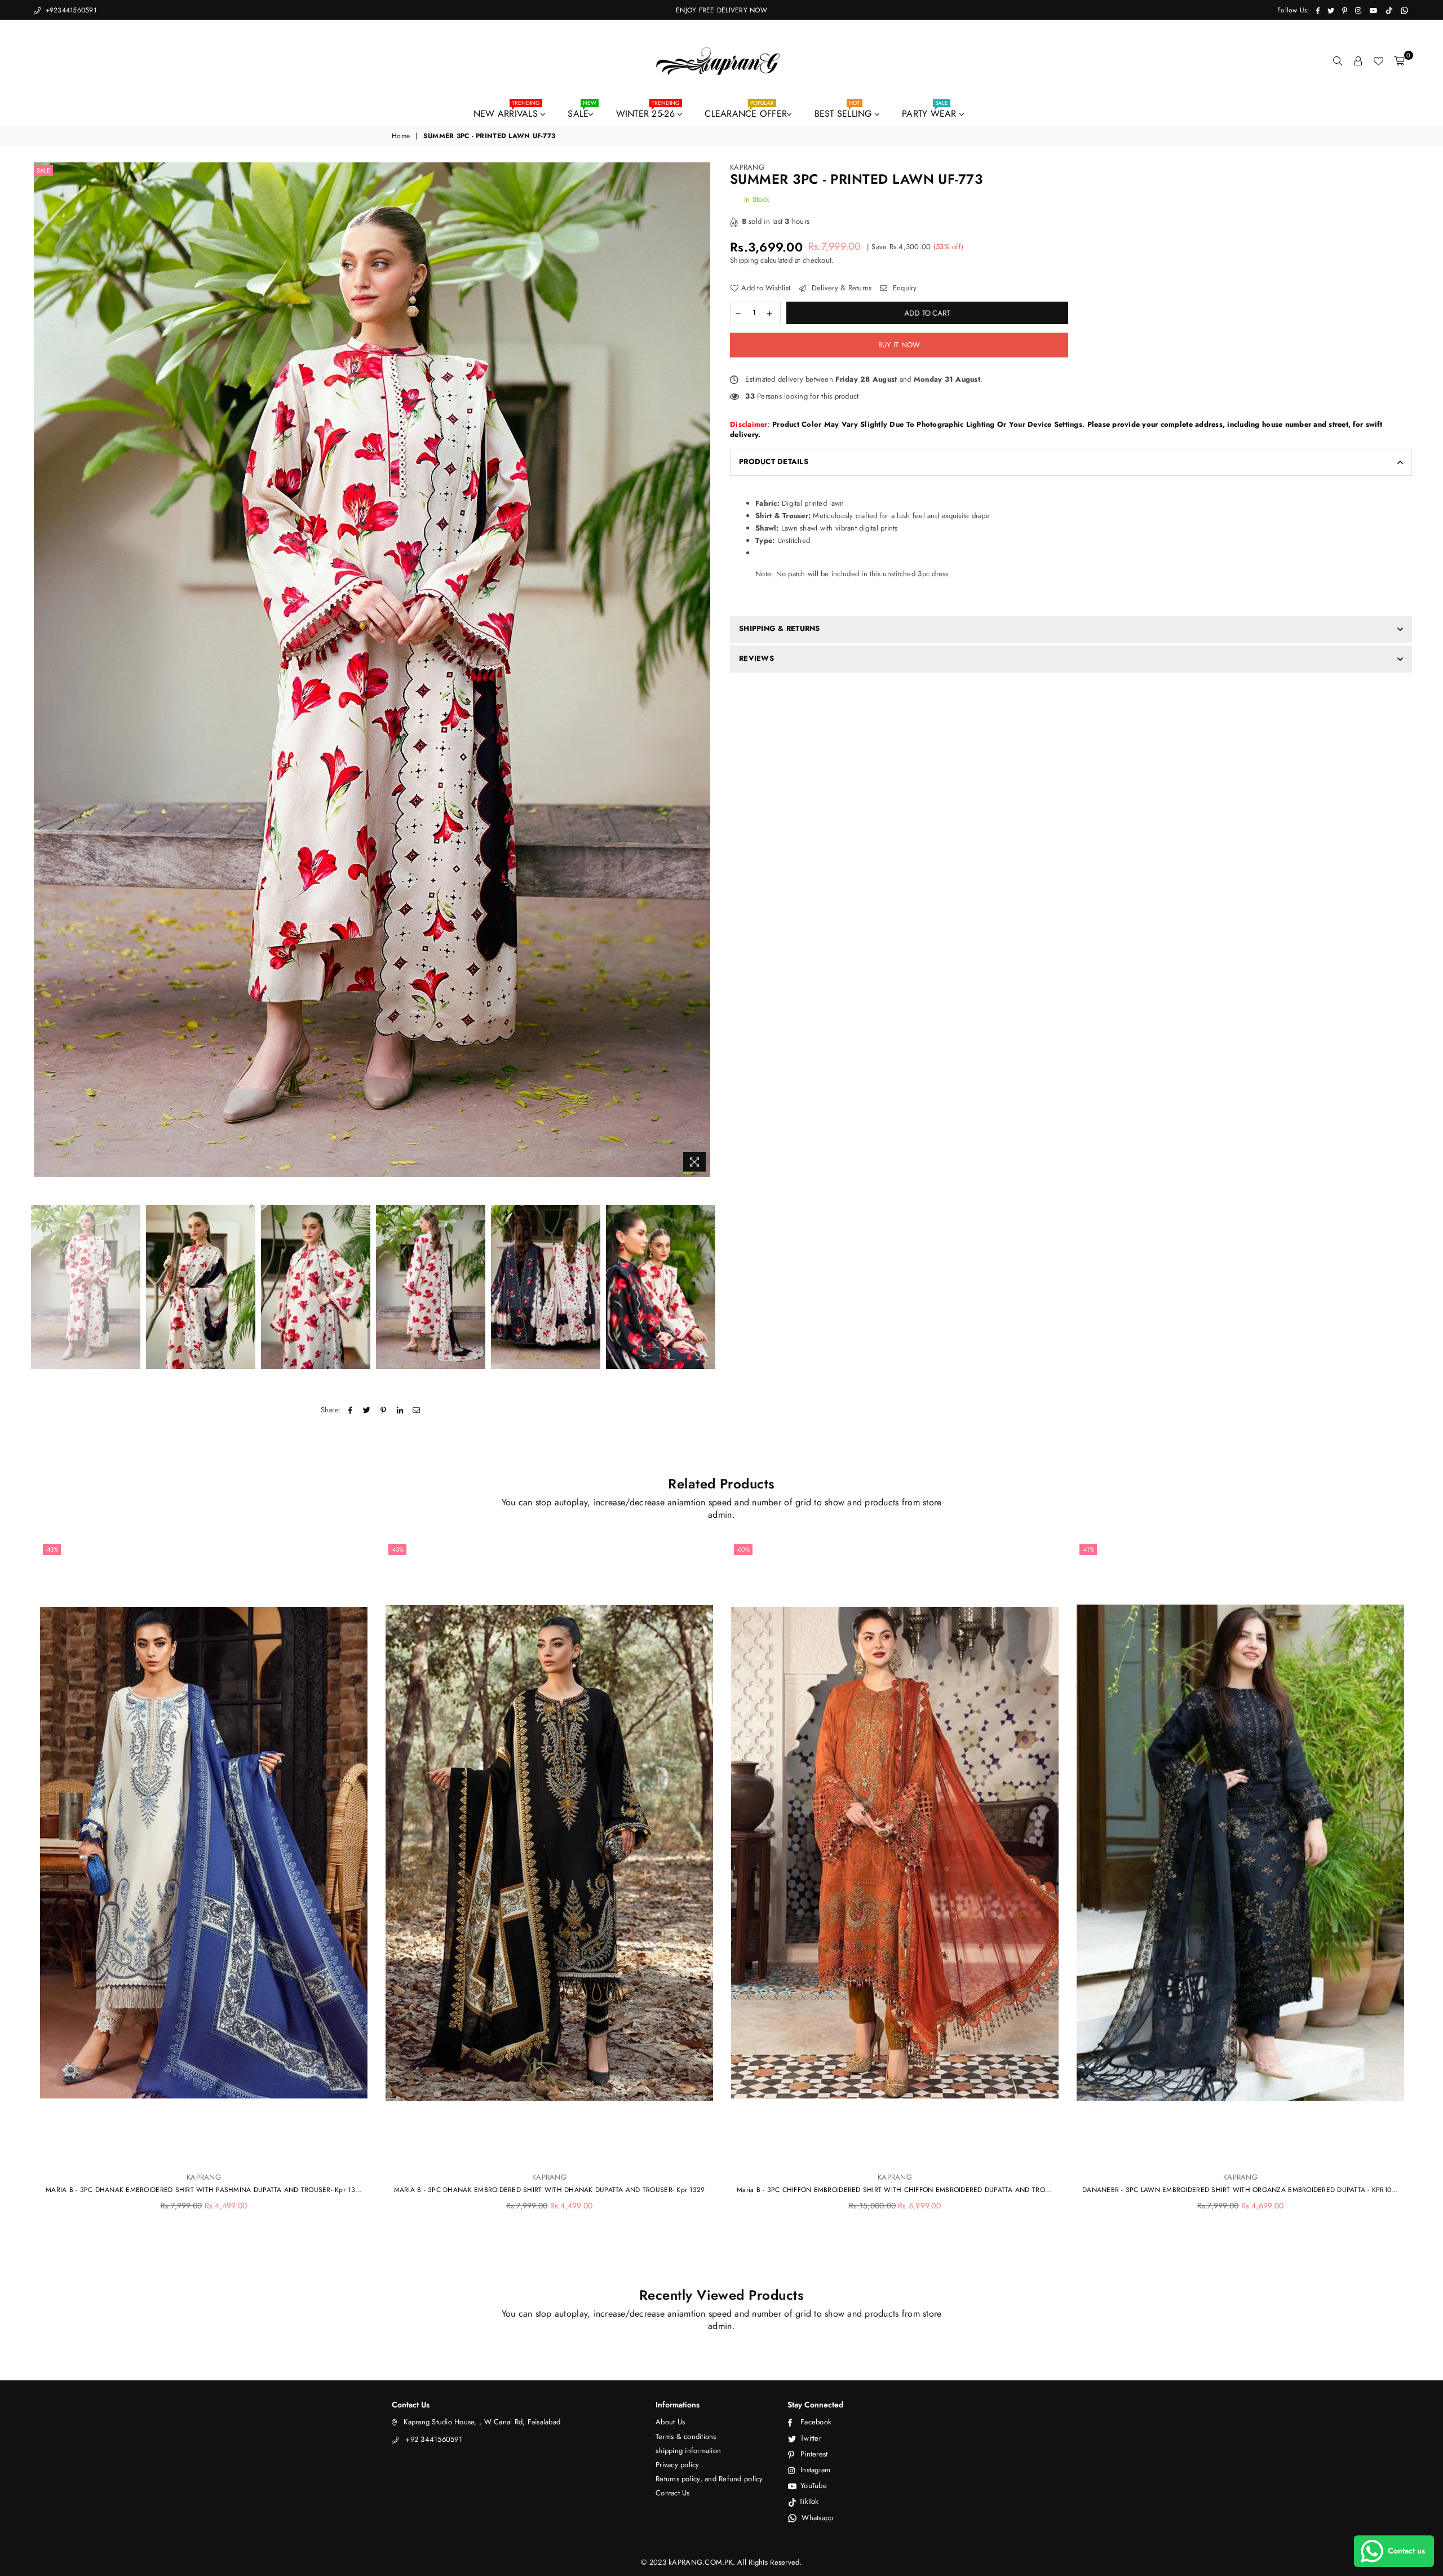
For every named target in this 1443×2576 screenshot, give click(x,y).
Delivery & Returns (840, 288)
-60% (743, 1549)
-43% (52, 1549)
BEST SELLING (845, 111)
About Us (670, 2422)
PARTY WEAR (931, 111)
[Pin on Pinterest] (384, 1410)
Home (401, 136)
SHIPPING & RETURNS (780, 628)
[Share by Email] (416, 1410)
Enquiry (904, 288)
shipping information (688, 2451)
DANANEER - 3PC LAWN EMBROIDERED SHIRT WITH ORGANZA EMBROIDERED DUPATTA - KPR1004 (1240, 2190)
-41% (1088, 1549)
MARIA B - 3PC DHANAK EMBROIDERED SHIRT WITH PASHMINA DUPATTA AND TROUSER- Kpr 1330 (204, 2190)
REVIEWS (756, 658)
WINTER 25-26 (648, 111)
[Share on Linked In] (400, 1410)
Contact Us (673, 2493)
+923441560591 (70, 10)
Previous (41, 670)
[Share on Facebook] (350, 1410)
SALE (582, 111)
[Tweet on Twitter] (367, 1410)
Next (703, 670)
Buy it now (899, 345)
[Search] (1338, 61)
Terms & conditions (686, 2436)
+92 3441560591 (434, 2439)
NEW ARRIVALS (507, 111)
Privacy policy (678, 2465)
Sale (43, 170)
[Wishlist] (1378, 61)
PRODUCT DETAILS (774, 461)
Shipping (744, 260)
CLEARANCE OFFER (746, 111)
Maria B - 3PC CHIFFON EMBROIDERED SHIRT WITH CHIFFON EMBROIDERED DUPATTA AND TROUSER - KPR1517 (895, 2190)
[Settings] (1358, 61)
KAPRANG (747, 167)
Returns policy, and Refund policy (709, 2479)
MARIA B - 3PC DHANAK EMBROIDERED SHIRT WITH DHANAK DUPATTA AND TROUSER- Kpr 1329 (550, 2190)
